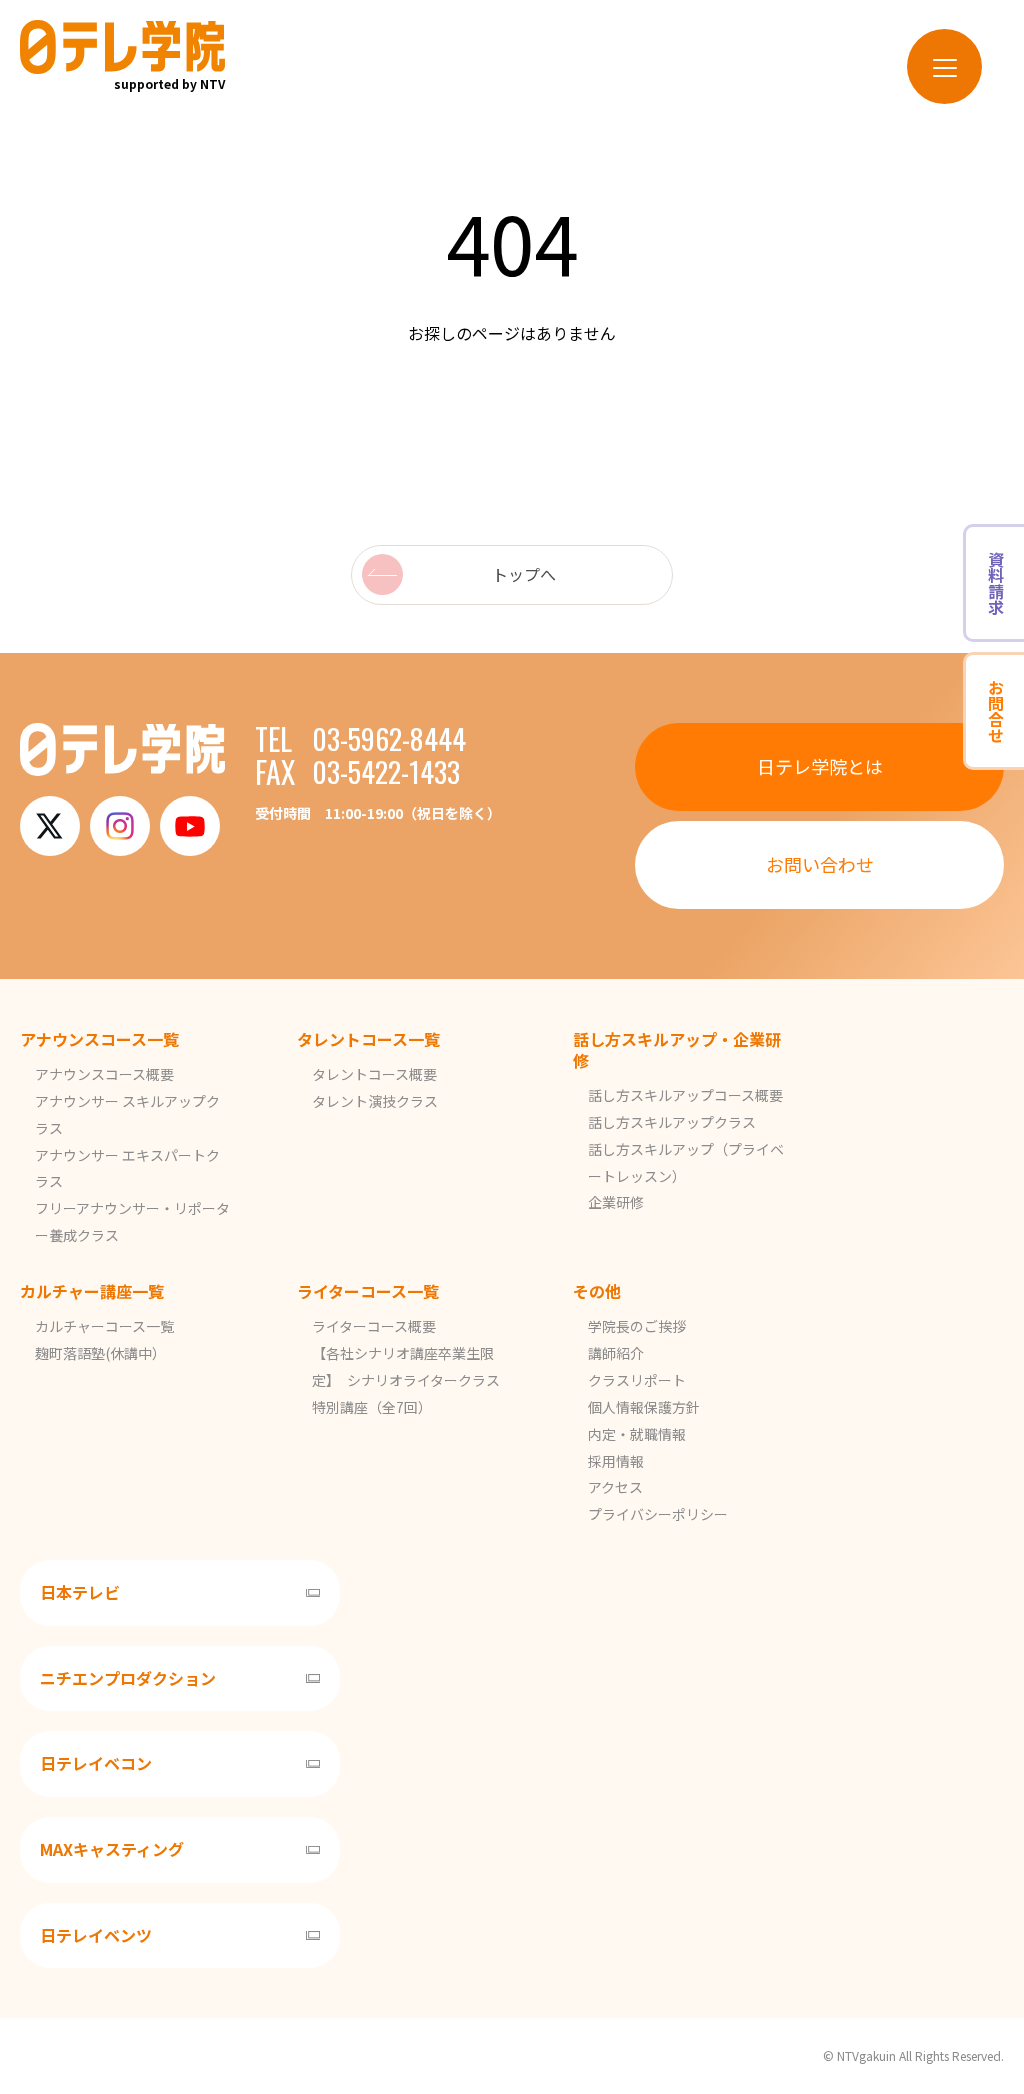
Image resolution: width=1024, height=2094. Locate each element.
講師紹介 (616, 1353)
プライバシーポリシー (658, 1514)
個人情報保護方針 (644, 1407)
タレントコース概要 (374, 1074)
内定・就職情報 (637, 1434)
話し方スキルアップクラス (672, 1122)
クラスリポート (637, 1380)
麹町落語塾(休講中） (100, 1353)
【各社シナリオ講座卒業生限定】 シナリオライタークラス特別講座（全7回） (406, 1380)
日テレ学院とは (820, 766)
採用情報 (616, 1461)
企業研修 (616, 1202)
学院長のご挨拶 (637, 1326)
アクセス (615, 1487)
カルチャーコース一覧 (104, 1326)
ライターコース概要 (374, 1326)
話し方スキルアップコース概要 (685, 1095)
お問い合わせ (820, 864)
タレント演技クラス (375, 1101)
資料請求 (996, 583)
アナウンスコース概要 (104, 1074)
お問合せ (996, 711)
